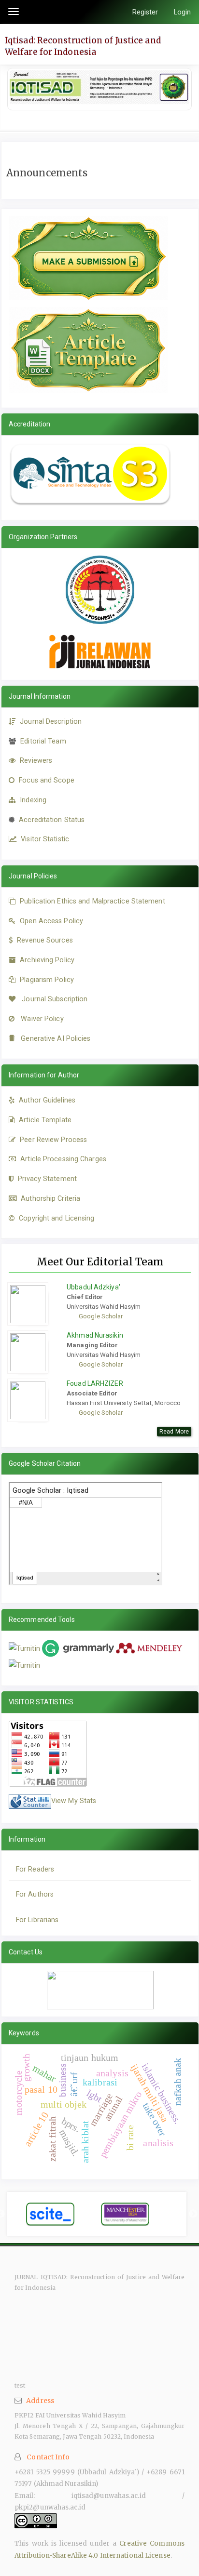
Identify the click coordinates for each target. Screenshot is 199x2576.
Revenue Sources (45, 940)
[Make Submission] (88, 258)
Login (183, 12)
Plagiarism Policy (47, 980)
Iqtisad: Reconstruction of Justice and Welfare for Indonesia (83, 46)
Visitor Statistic (45, 839)
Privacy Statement (47, 1179)
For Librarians (37, 1920)
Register (145, 12)
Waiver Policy (42, 1019)
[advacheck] (24, 1665)
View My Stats (74, 1801)
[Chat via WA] (100, 1990)
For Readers (35, 1869)
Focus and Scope (47, 780)
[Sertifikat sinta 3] (91, 474)
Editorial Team (43, 741)
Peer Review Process (53, 1140)
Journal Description (51, 721)
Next (193, 2214)
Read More (174, 1432)
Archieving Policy (47, 960)
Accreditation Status (52, 820)
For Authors (35, 1894)
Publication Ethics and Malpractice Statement (92, 901)
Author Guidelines (47, 1100)
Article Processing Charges (63, 1159)
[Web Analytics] (30, 1801)
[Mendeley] (151, 1648)
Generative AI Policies (56, 1038)
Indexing (33, 800)
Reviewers (36, 760)
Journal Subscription (55, 999)
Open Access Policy (51, 921)
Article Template (45, 1120)
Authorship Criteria (50, 1198)
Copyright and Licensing (57, 1218)
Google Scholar (101, 1316)
